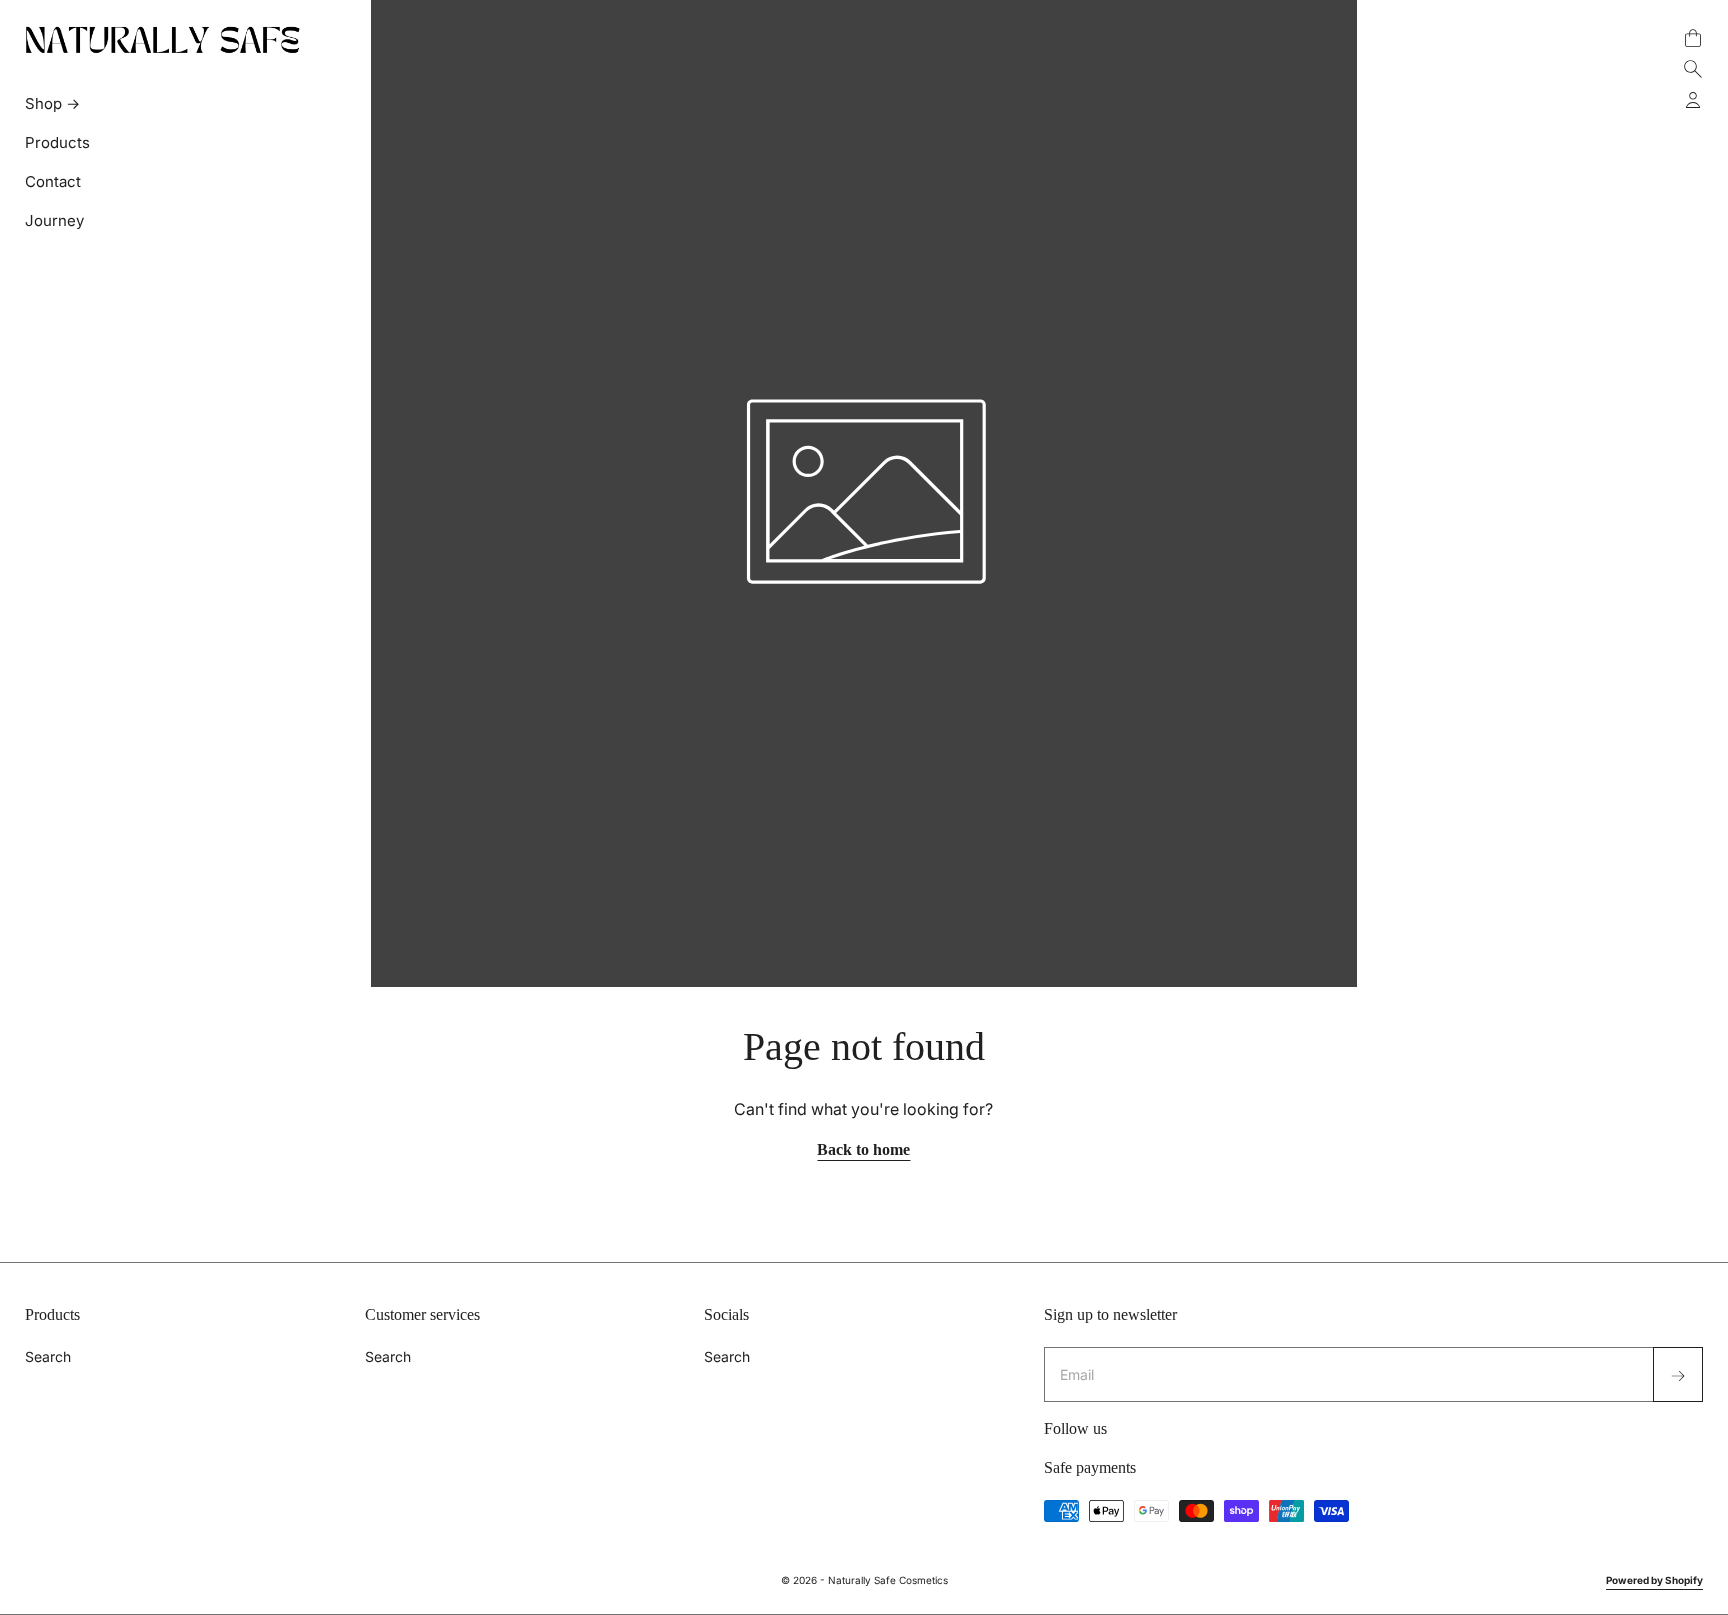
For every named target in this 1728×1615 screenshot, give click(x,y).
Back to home (863, 1149)
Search (48, 1356)
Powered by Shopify (1654, 1580)
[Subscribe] (1678, 1374)
